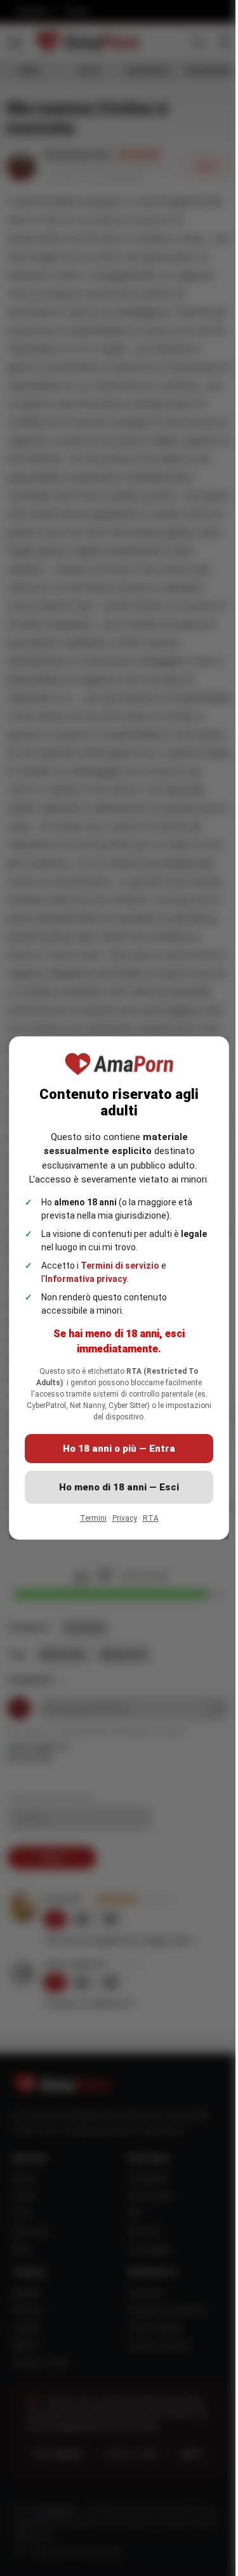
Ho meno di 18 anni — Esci (119, 1487)
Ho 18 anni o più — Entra (119, 1449)
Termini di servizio (120, 1266)
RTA (151, 1518)
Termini (93, 1518)
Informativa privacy (86, 1279)
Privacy (125, 1518)
